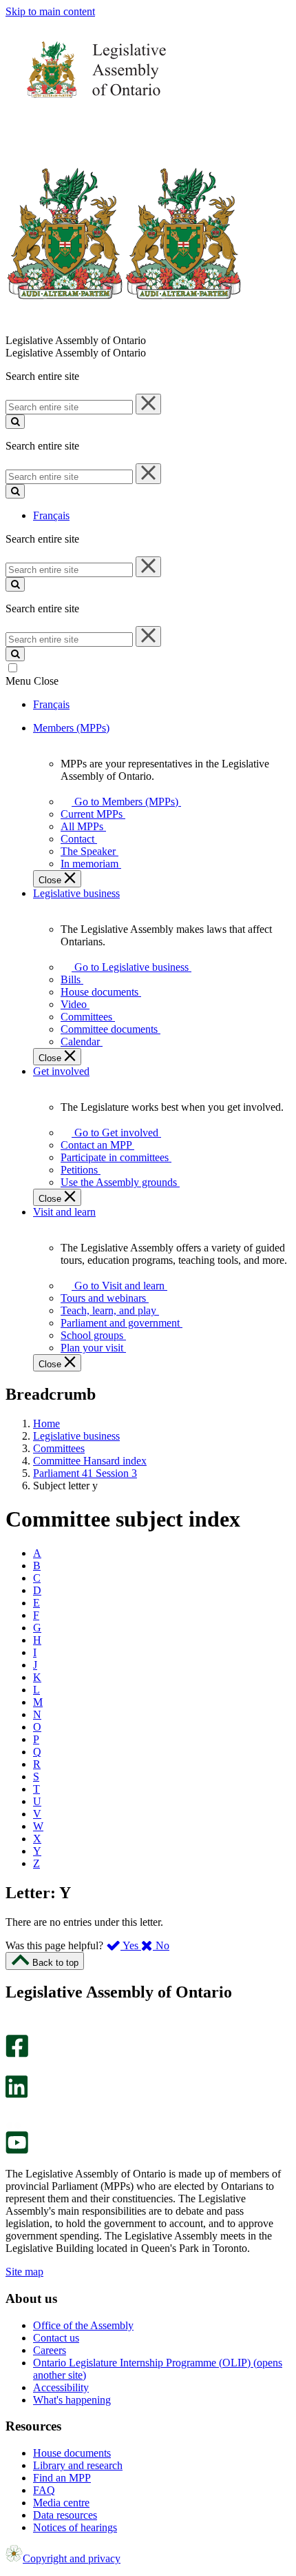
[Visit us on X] (13, 2069)
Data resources (65, 2515)
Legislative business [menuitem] (76, 893)
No (161, 1945)
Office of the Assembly (83, 2325)
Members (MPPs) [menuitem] (71, 728)
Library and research (78, 2465)
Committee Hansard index (90, 1461)
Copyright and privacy (72, 2558)
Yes (131, 1945)
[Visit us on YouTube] (17, 2150)
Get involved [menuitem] (61, 1071)
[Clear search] (148, 404)
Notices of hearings (75, 2527)
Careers (50, 2350)
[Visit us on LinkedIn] (17, 2094)
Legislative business (76, 1436)
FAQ (44, 2490)
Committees (59, 1448)
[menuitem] (124, 802)
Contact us (56, 2338)
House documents (72, 2453)
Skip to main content (50, 11)
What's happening (72, 2400)
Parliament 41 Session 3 (85, 1473)
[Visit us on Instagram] (13, 2028)
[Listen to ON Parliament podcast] (12, 2112)
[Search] (15, 422)
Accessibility (61, 2387)
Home (46, 1423)
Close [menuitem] (51, 880)
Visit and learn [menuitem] (64, 1212)
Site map (24, 2272)
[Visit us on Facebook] (17, 2054)
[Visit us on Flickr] (13, 2125)
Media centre (61, 2503)
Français (51, 515)
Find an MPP (62, 2478)
